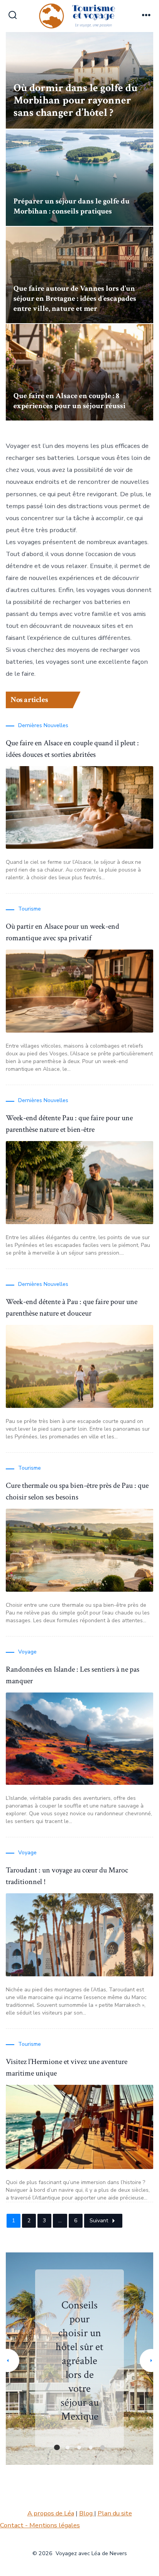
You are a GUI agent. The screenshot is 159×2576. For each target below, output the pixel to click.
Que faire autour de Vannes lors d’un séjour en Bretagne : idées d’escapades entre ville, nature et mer (75, 298)
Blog (87, 2513)
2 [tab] (68, 2447)
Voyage (27, 1652)
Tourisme (30, 909)
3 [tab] (79, 2447)
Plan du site (115, 2513)
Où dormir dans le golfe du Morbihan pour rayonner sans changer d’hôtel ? (75, 100)
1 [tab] (57, 2447)
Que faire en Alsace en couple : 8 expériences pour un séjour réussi (69, 401)
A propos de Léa (51, 2513)
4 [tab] (91, 2447)
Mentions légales (55, 2525)
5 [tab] (102, 2447)
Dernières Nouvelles (43, 725)
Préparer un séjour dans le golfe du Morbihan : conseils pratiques (72, 206)
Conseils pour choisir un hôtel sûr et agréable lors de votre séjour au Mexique (79, 2361)
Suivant (99, 2221)
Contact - (15, 2525)
